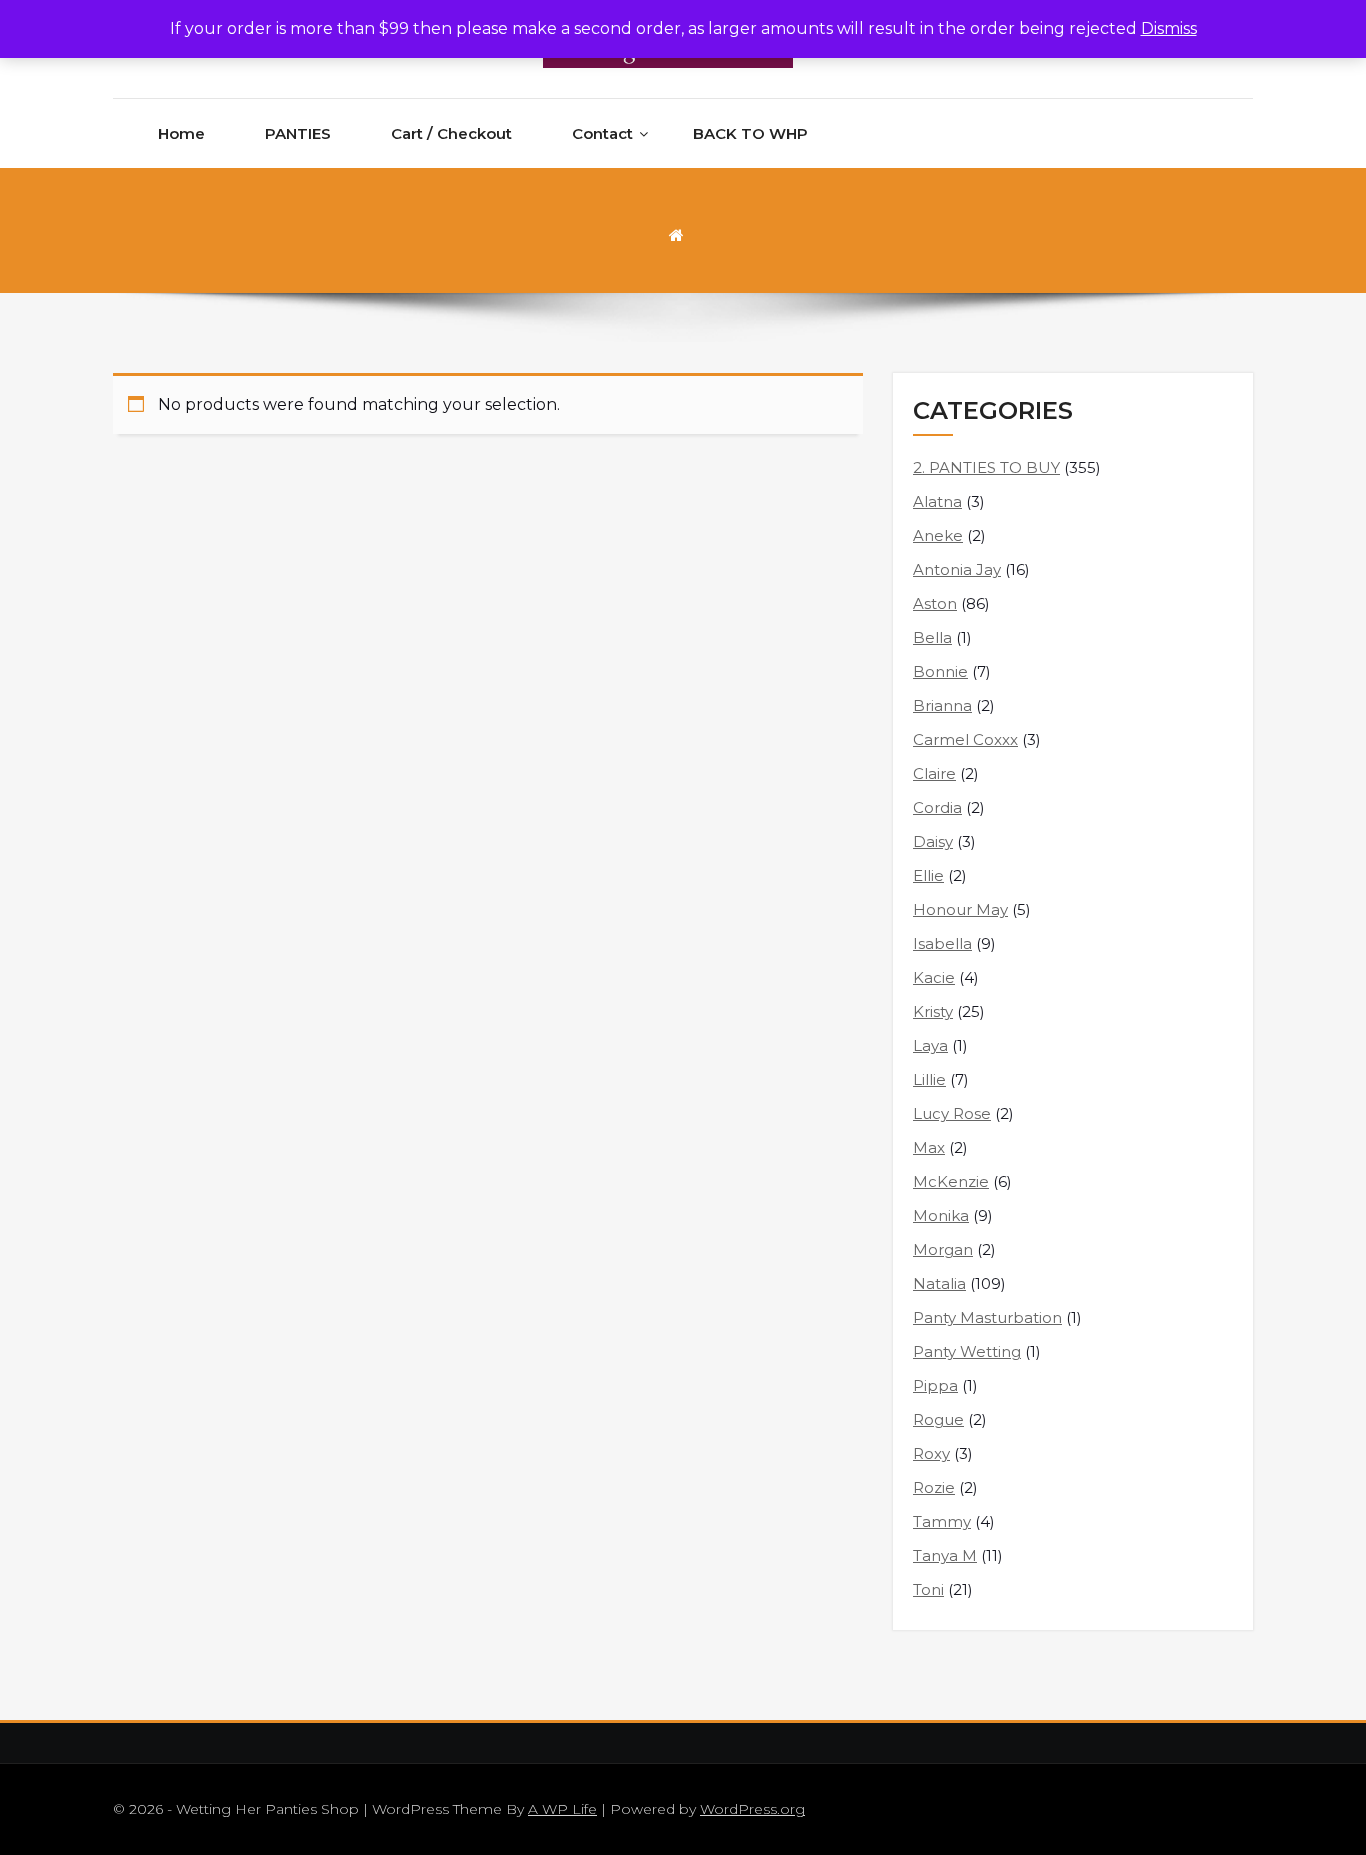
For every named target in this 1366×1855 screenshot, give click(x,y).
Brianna (942, 705)
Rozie (934, 1487)
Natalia (939, 1283)
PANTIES (298, 133)
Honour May (960, 909)
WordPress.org (752, 1809)
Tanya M (945, 1555)
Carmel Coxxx (965, 739)
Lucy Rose (952, 1113)
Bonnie (940, 671)
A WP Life (562, 1809)
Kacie (934, 977)
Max (929, 1147)
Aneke (938, 535)
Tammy (942, 1521)
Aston (935, 603)
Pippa (935, 1385)
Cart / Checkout (451, 133)
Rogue (938, 1419)
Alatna (937, 501)
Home (181, 133)
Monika (941, 1215)
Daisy (933, 841)
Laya (930, 1045)
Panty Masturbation (987, 1317)
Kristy (933, 1011)
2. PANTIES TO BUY (986, 467)
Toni (928, 1589)
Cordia (937, 807)
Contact (602, 133)
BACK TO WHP (750, 133)
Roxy (931, 1453)
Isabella (942, 943)
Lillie (929, 1079)
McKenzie (951, 1181)
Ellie (928, 875)
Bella (932, 637)
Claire (934, 773)
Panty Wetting (967, 1351)
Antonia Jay (957, 569)
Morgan (943, 1249)
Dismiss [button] (1169, 28)
